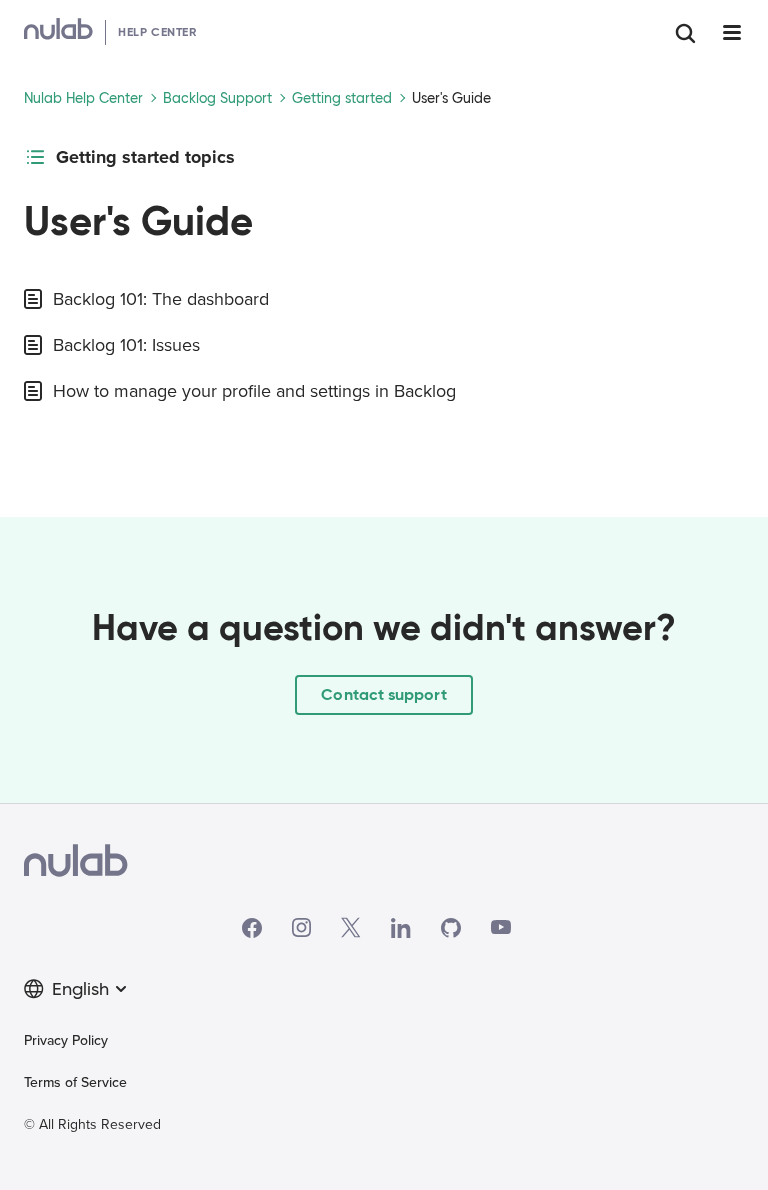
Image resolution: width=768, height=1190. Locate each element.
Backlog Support (217, 98)
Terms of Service (75, 1082)
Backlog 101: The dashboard (161, 299)
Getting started (342, 98)
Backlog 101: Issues (126, 345)
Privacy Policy (66, 1040)
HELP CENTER (157, 31)
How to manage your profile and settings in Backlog (254, 391)
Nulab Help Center (83, 98)
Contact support (383, 694)
